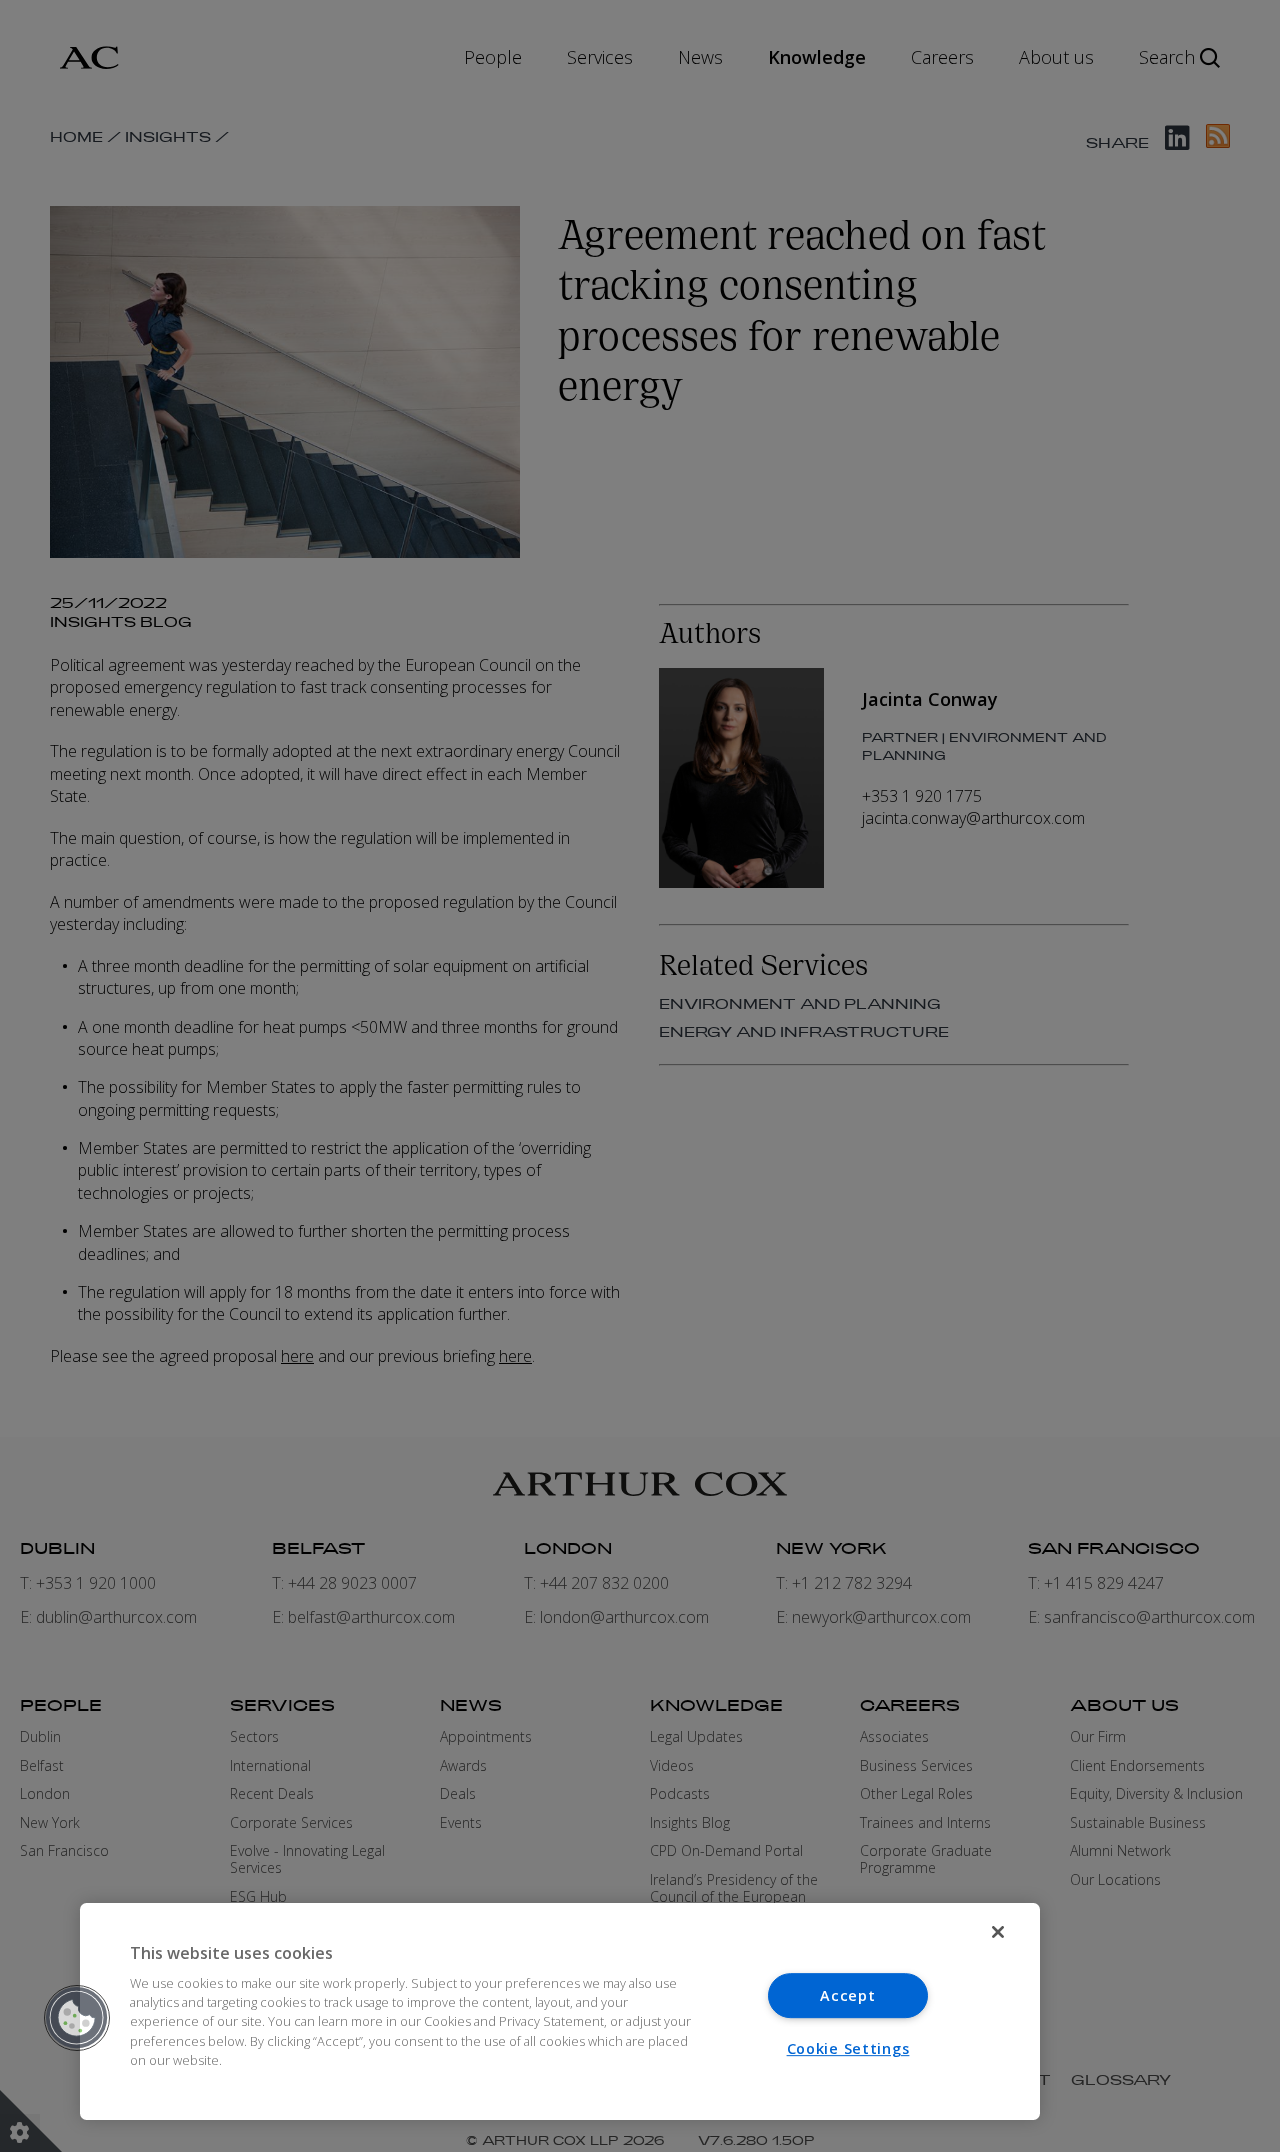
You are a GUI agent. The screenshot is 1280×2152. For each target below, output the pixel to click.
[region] (560, 2011)
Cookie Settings (848, 2048)
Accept (847, 1995)
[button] (77, 2018)
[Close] (998, 1932)
